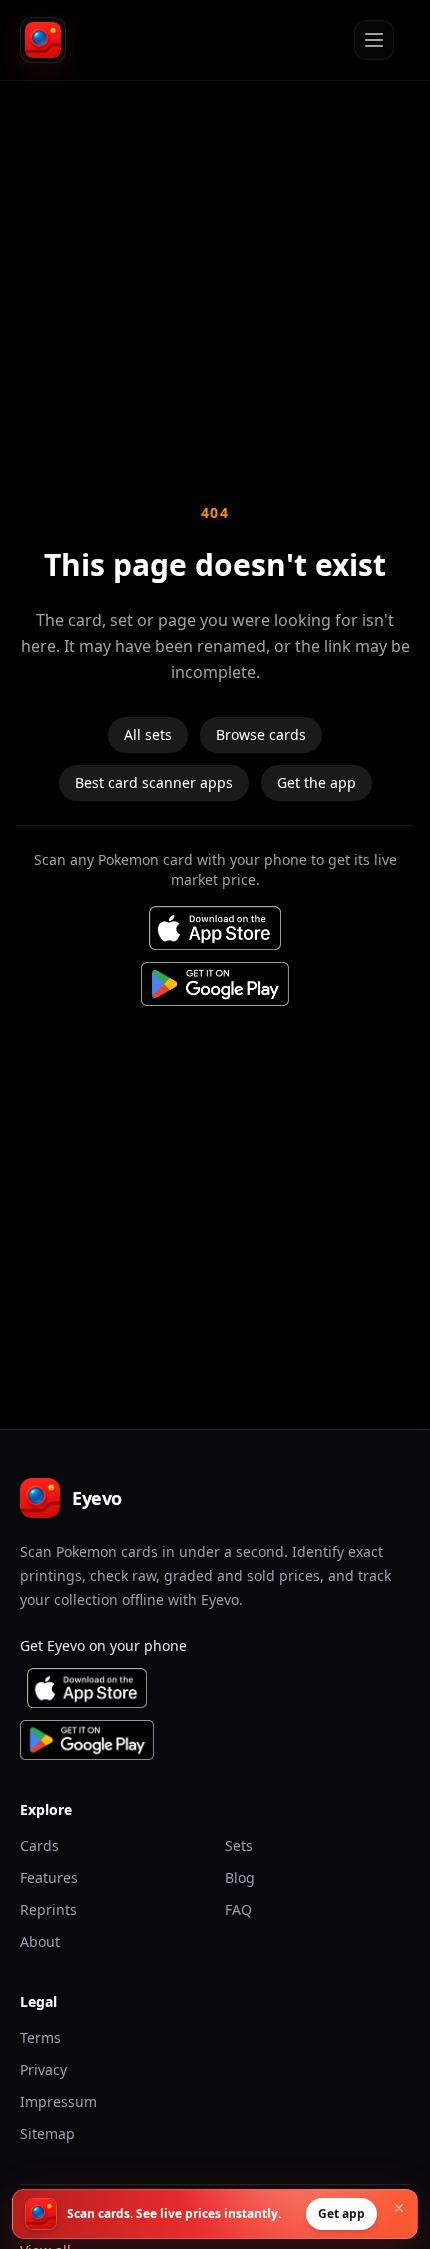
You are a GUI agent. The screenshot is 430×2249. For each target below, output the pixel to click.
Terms (40, 2037)
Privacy (43, 2069)
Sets (239, 1845)
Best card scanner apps (154, 782)
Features (49, 1877)
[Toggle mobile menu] (374, 40)
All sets (148, 734)
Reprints (48, 1909)
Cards (39, 1845)
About (40, 1941)
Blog (240, 1877)
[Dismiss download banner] (399, 2208)
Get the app (316, 782)
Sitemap (47, 2133)
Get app (341, 2213)
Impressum (58, 2101)
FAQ (238, 1909)
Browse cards (261, 734)
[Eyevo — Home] (43, 40)
